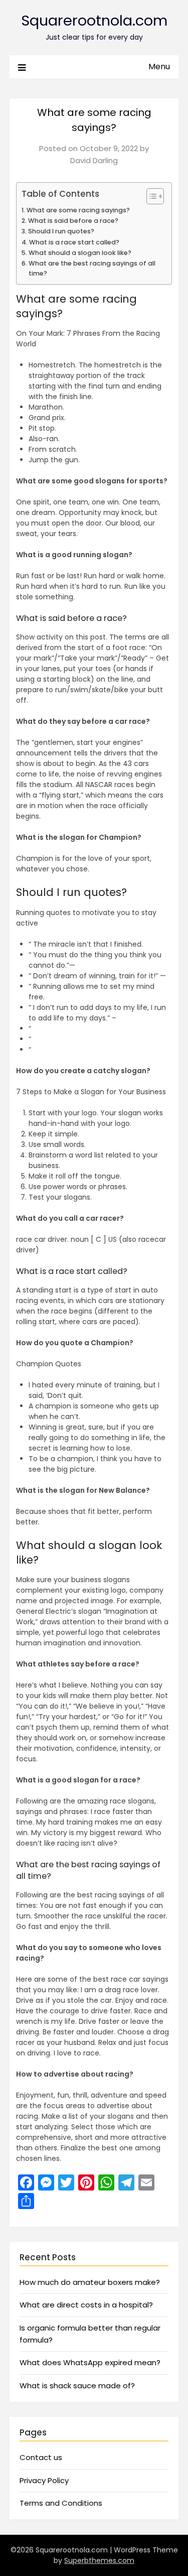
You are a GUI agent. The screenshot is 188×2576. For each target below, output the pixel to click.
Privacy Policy (44, 2480)
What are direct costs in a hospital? (86, 2305)
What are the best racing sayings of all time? (92, 268)
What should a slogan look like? (80, 253)
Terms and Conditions (61, 2503)
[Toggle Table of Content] (150, 196)
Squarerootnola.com (94, 21)
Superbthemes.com (99, 2560)
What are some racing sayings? (78, 210)
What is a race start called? (74, 242)
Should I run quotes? (61, 231)
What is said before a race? (73, 221)
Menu (159, 67)
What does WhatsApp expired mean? (90, 2362)
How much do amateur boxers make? (90, 2282)
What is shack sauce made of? (77, 2386)
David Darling (94, 160)
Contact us (41, 2457)
